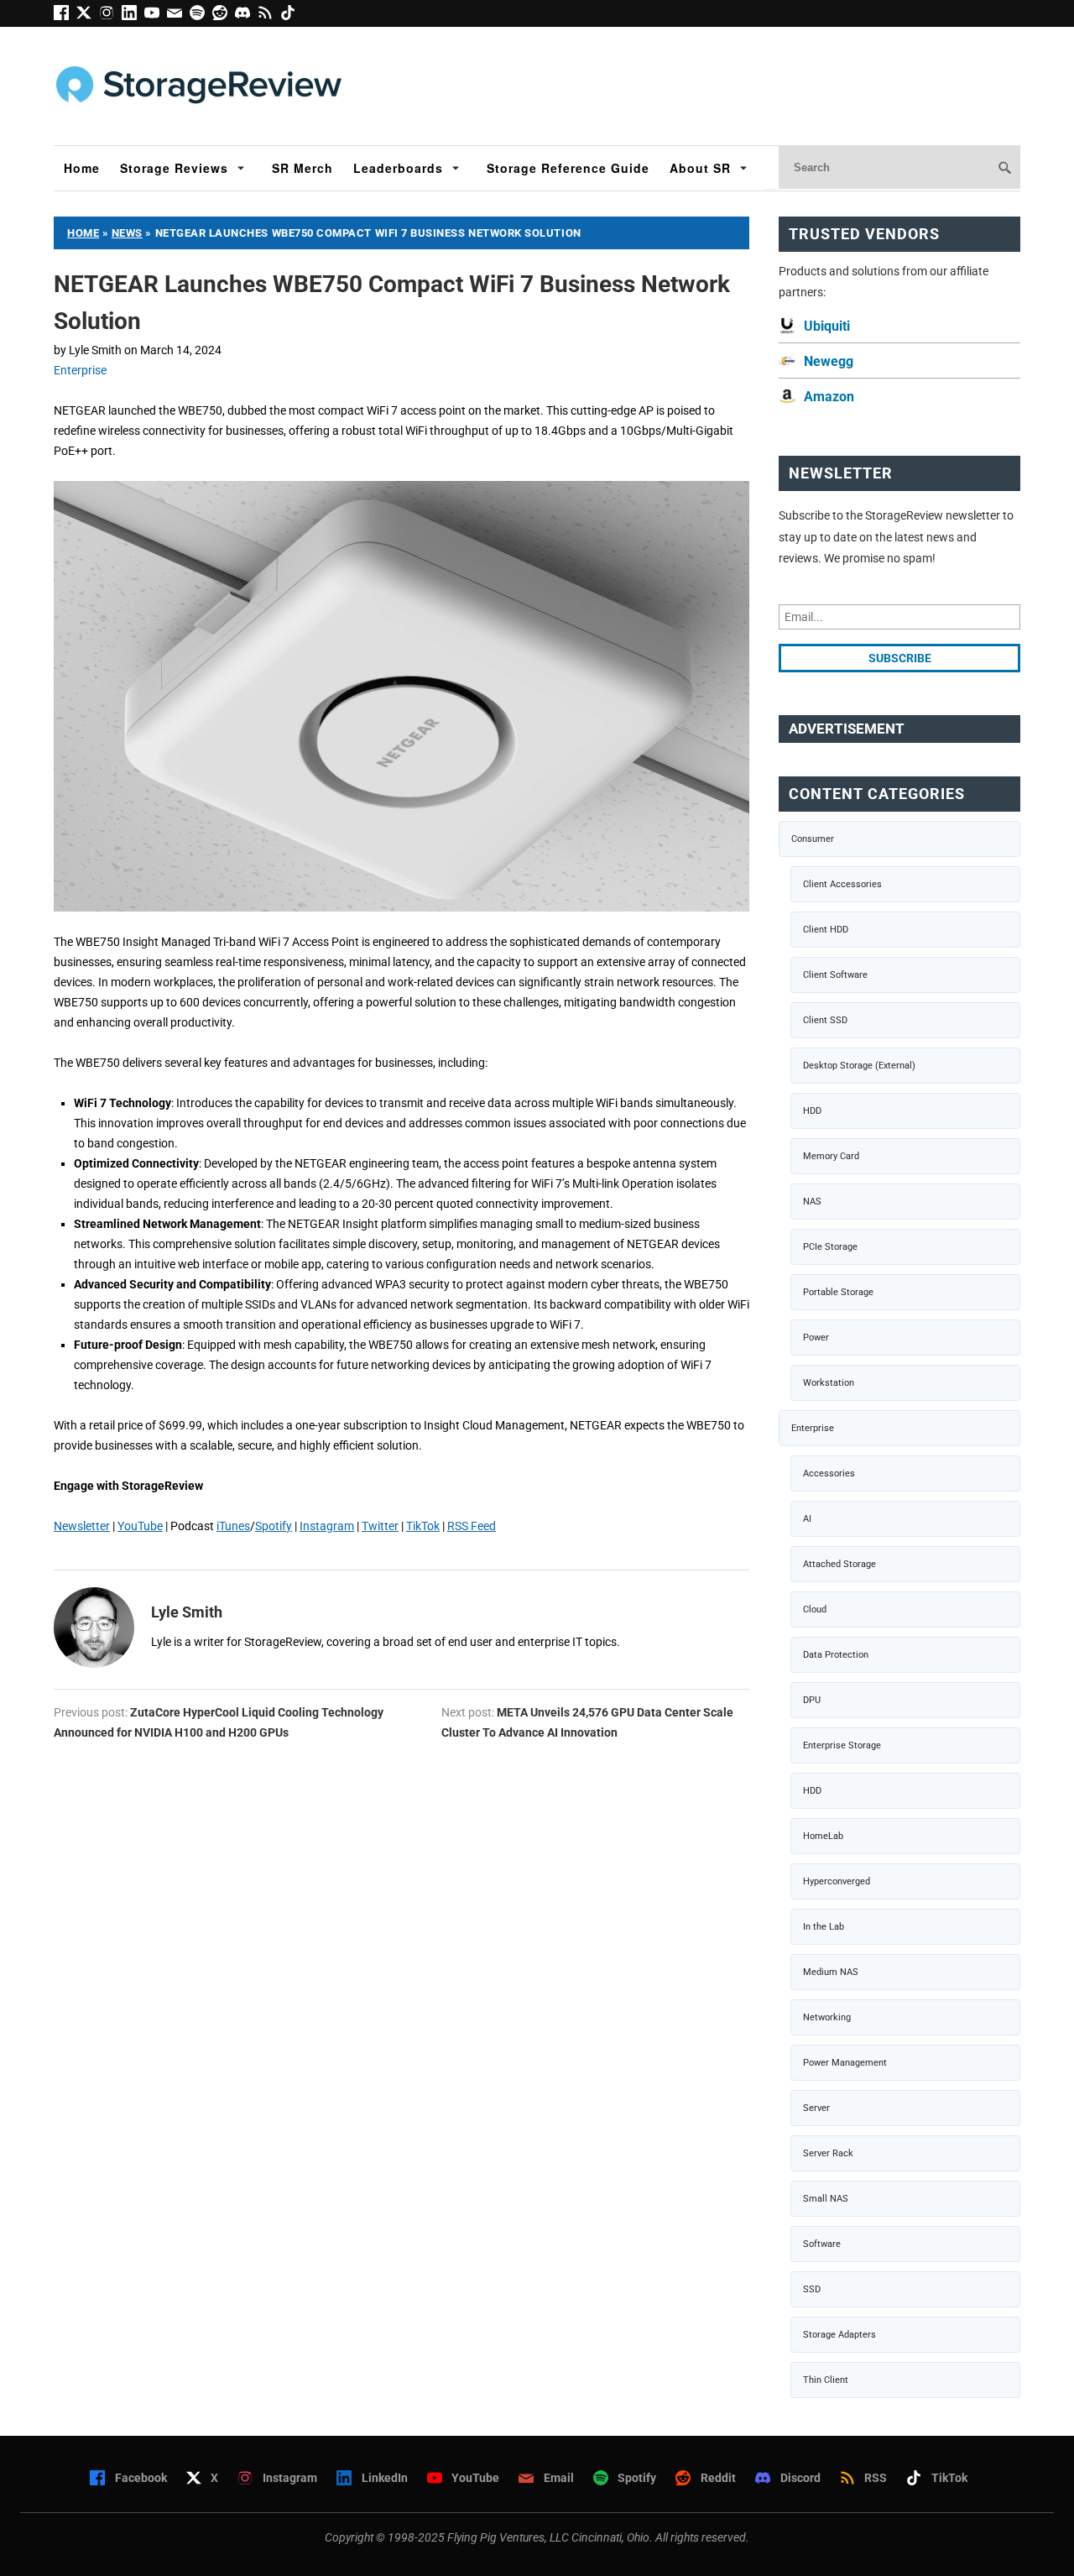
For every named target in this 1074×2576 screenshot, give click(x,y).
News (127, 233)
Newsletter (82, 1526)
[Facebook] (65, 16)
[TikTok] (290, 16)
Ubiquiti (827, 326)
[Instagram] (110, 16)
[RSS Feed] (269, 16)
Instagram (327, 1526)
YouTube (140, 1526)
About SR (700, 168)
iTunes (233, 1526)
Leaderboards (398, 168)
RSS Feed (472, 1526)
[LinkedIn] (133, 16)
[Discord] (246, 16)
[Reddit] (224, 16)
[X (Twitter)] (88, 16)
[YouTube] (156, 16)
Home (82, 168)
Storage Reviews (174, 168)
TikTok (423, 1526)
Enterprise (80, 370)
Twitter (380, 1526)
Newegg (829, 361)
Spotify (274, 1526)
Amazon (829, 397)
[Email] (178, 16)
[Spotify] (201, 16)
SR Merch (302, 168)
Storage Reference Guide (568, 168)
